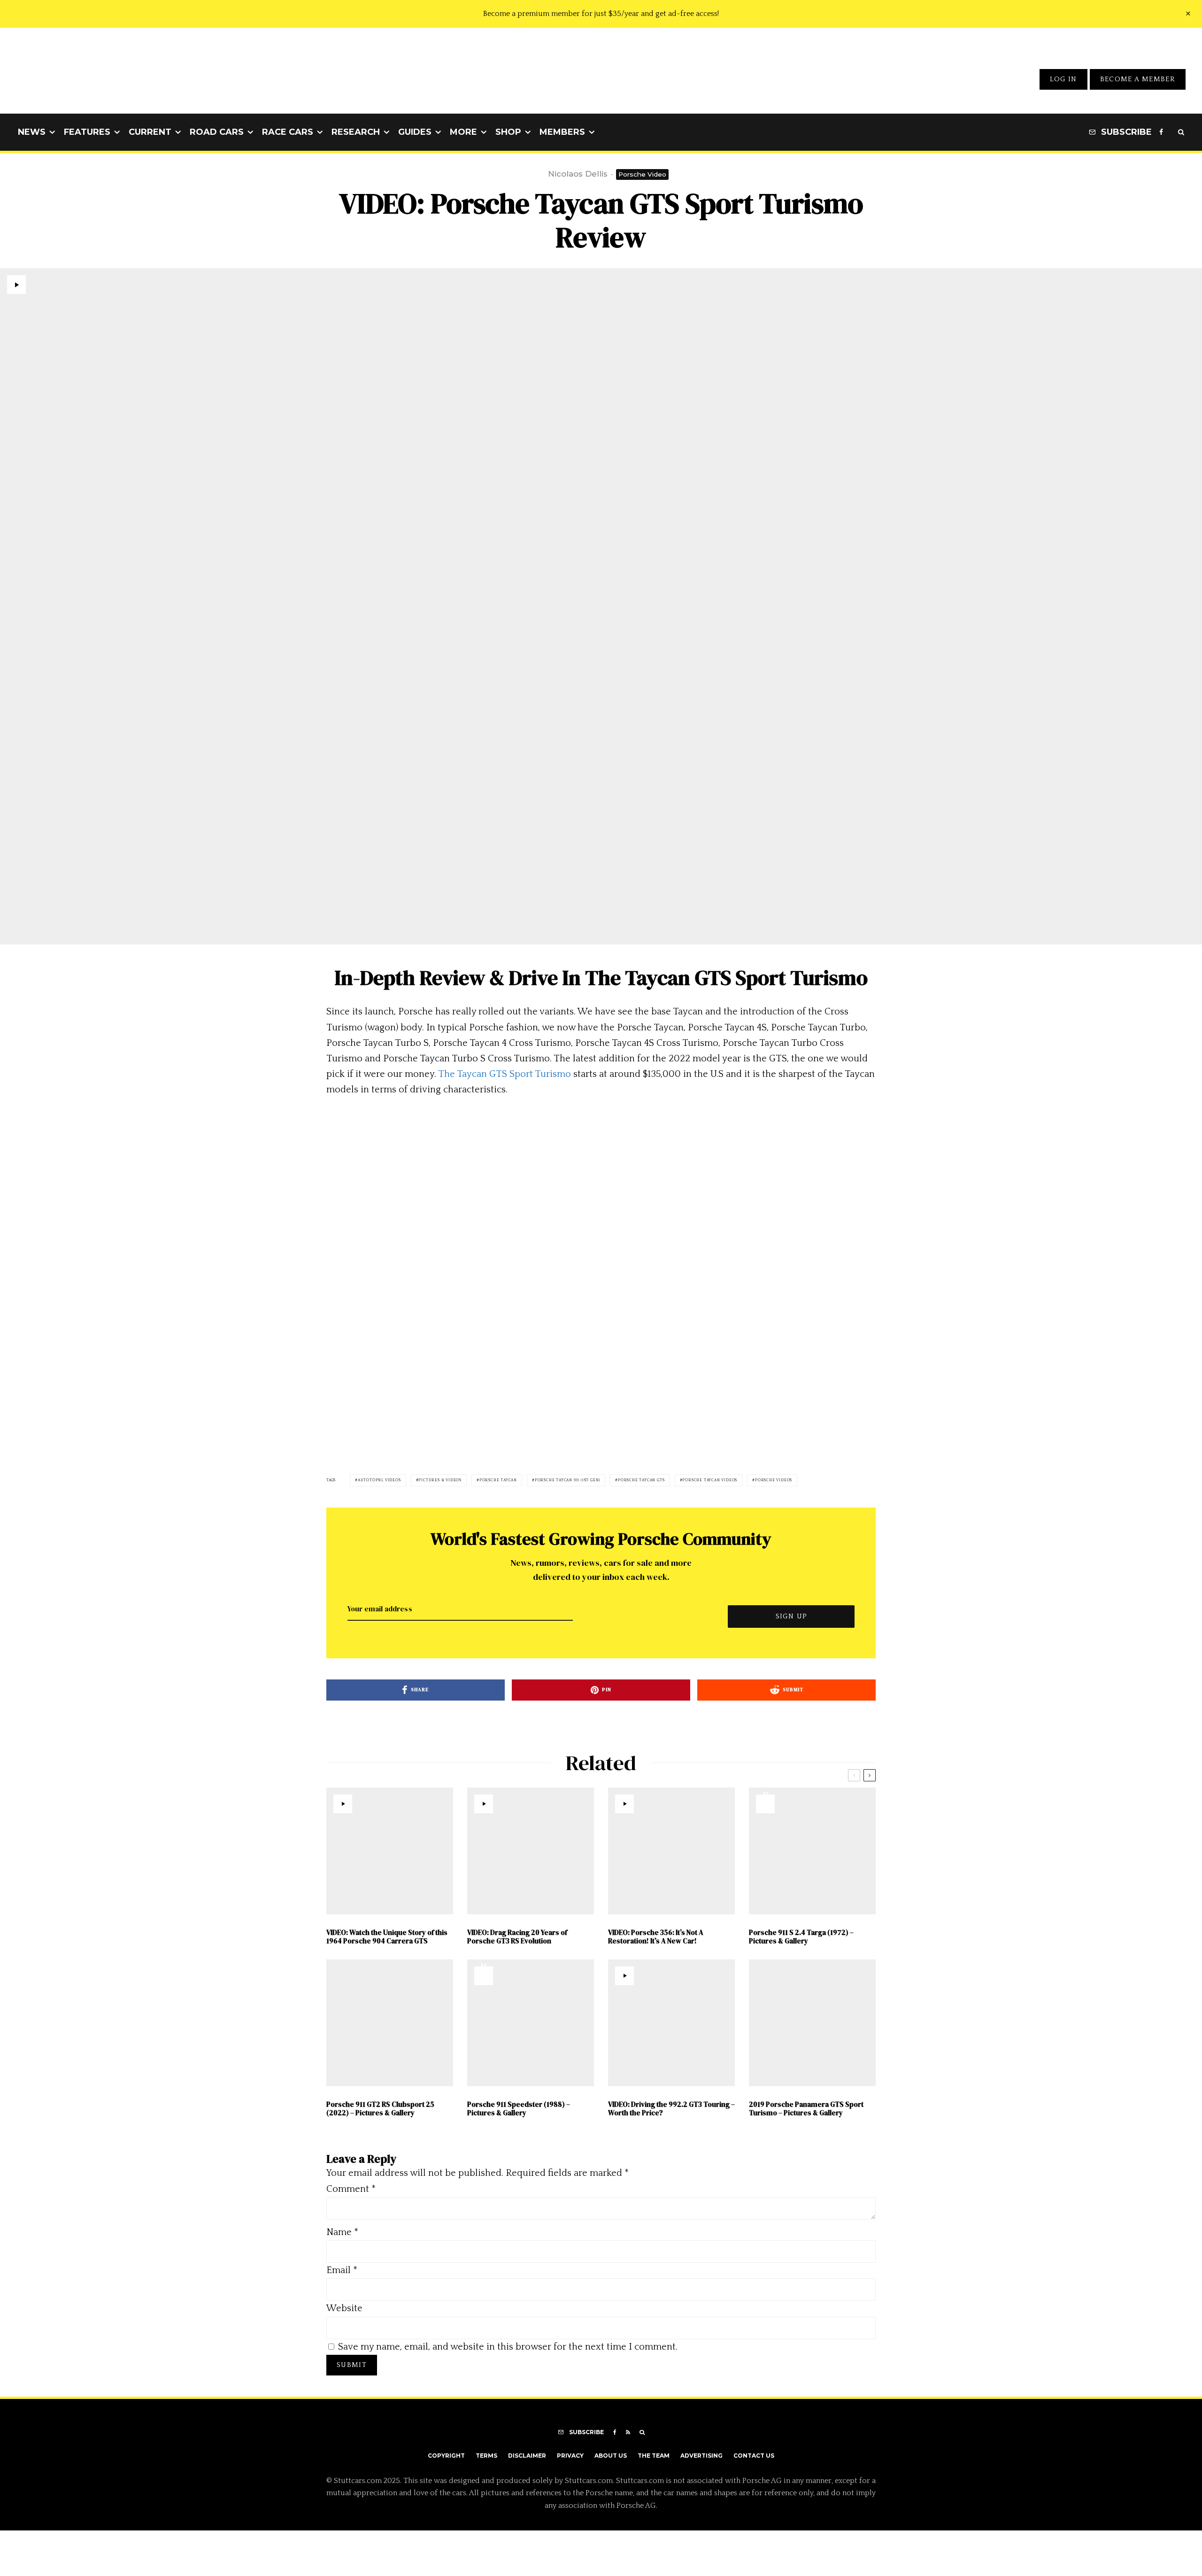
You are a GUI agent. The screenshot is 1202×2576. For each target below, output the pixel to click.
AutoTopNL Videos (379, 1480)
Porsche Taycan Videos (710, 1480)
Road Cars (217, 132)
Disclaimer (527, 2456)
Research (356, 132)
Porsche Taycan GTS (641, 1480)
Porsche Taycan (498, 1480)
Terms (486, 2456)
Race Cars (288, 132)
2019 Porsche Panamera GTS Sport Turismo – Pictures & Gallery (806, 2109)
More (463, 132)
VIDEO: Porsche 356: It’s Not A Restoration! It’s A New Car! (656, 1937)
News (32, 132)
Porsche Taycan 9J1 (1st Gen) (567, 1480)
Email (342, 2270)
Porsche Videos (774, 1480)
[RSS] (628, 2432)
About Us (611, 2456)
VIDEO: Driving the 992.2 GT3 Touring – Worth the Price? (671, 2109)
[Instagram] (1171, 132)
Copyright (446, 2456)
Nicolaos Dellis (578, 174)
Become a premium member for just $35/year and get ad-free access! (601, 14)
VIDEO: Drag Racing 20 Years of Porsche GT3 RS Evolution (517, 1937)
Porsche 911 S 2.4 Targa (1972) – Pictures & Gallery (801, 1937)
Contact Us (754, 2456)
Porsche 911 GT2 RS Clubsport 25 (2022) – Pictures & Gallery (380, 2109)
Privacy (570, 2456)
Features (87, 132)
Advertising (701, 2456)
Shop (508, 132)
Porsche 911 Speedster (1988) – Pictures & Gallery (519, 2109)
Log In (1063, 79)
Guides (415, 132)
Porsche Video (642, 174)
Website (344, 2308)
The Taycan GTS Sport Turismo (505, 1074)
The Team (654, 2456)
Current (150, 132)
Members (562, 132)
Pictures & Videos (440, 1480)
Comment (351, 2189)
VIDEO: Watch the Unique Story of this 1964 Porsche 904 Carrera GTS (387, 1937)
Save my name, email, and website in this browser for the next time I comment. (508, 2347)
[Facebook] (1161, 132)
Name (342, 2232)
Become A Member (1138, 79)
